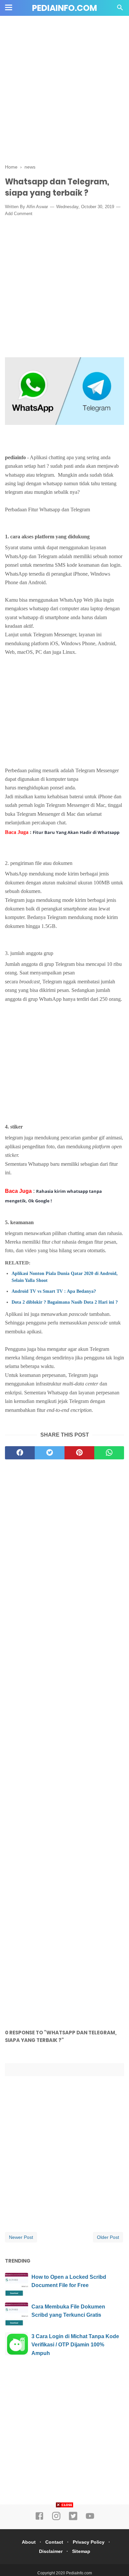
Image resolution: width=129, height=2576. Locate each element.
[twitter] (50, 1453)
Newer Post (21, 2237)
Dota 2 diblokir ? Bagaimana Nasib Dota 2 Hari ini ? (65, 1302)
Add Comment (19, 214)
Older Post (108, 2237)
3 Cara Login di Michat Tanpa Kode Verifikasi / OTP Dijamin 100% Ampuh (75, 2345)
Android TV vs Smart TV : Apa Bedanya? (54, 1291)
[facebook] (20, 1453)
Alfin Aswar (37, 207)
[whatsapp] (109, 1453)
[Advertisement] (64, 93)
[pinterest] (79, 1453)
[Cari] (120, 9)
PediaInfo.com (64, 8)
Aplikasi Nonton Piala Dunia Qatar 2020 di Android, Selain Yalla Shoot (65, 1277)
